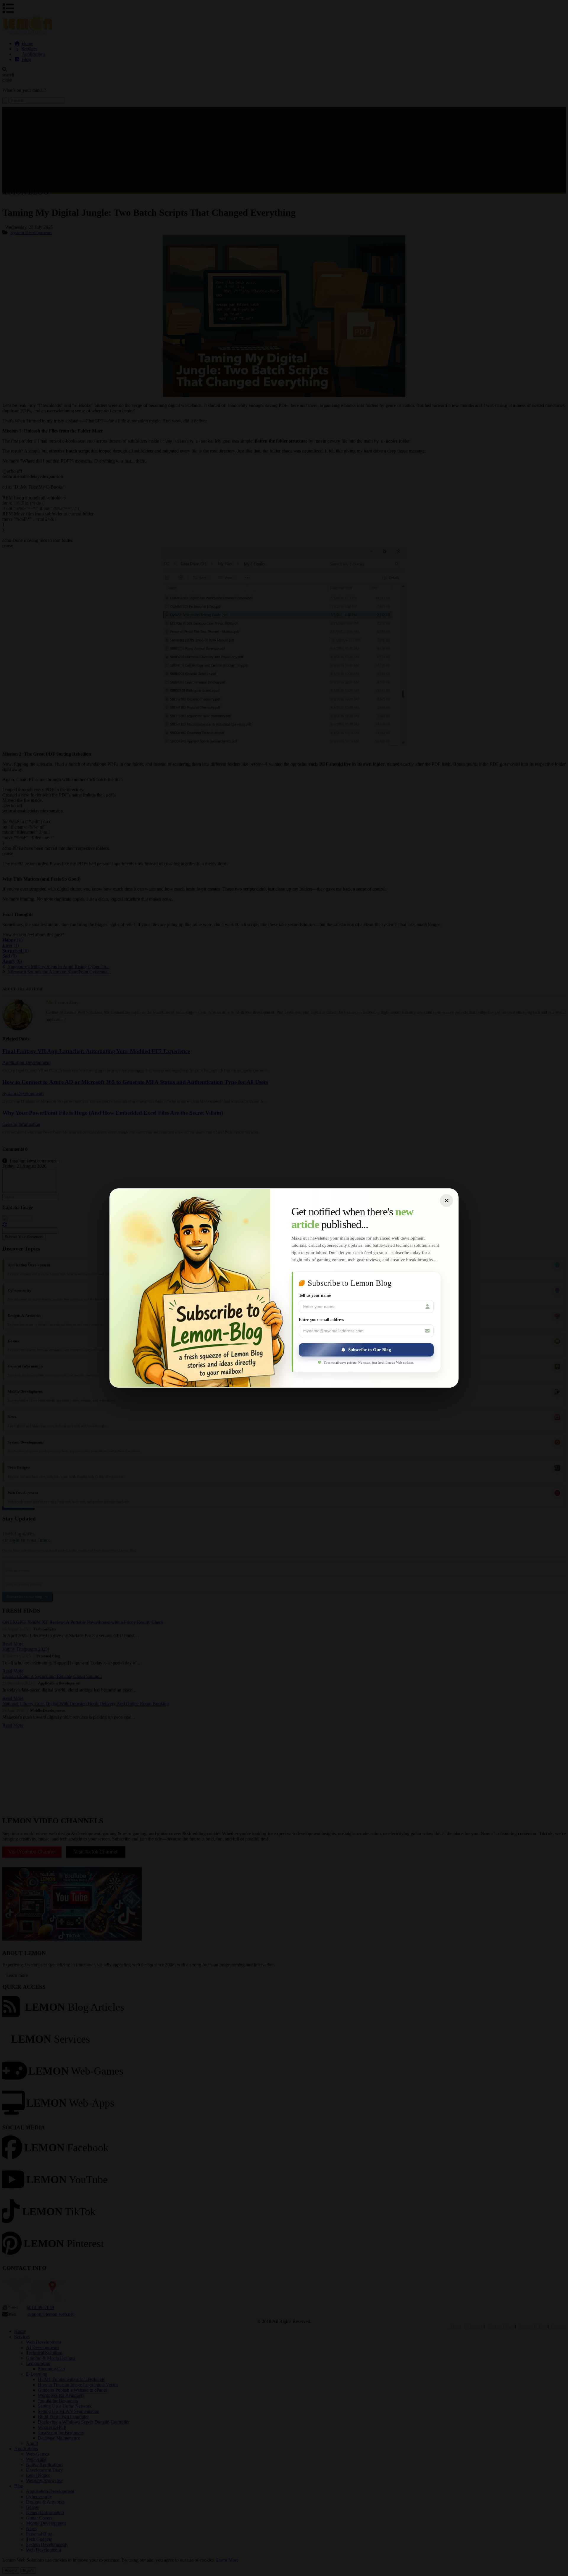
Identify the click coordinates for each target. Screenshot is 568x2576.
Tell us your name (315, 1295)
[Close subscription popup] (446, 1201)
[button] (366, 1350)
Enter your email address (321, 1320)
